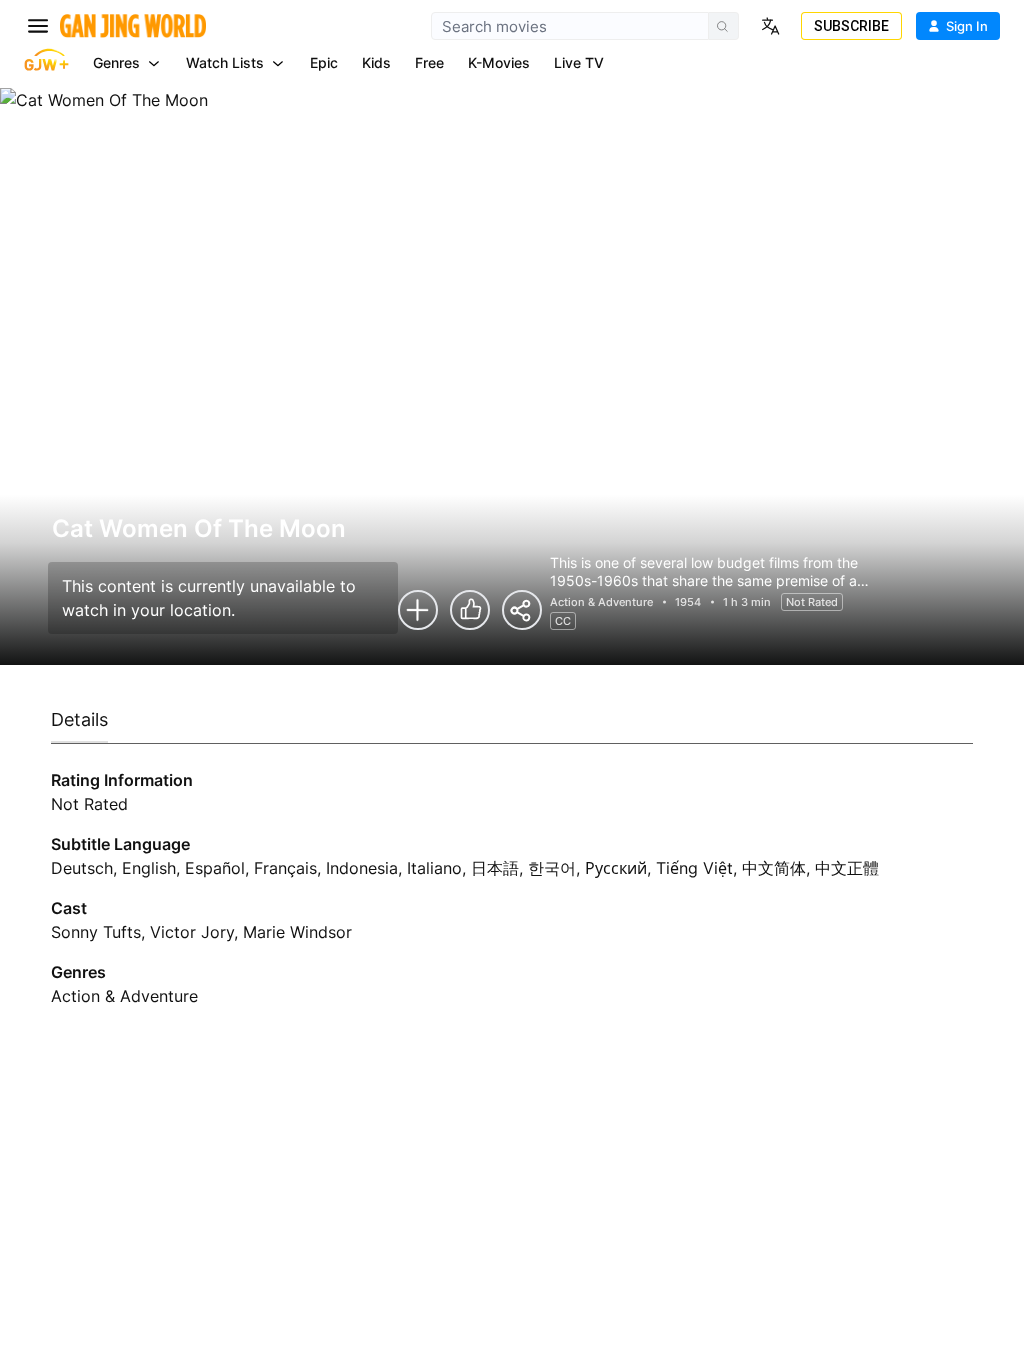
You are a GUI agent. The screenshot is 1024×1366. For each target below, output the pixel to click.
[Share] (522, 610)
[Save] (418, 610)
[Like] (470, 610)
